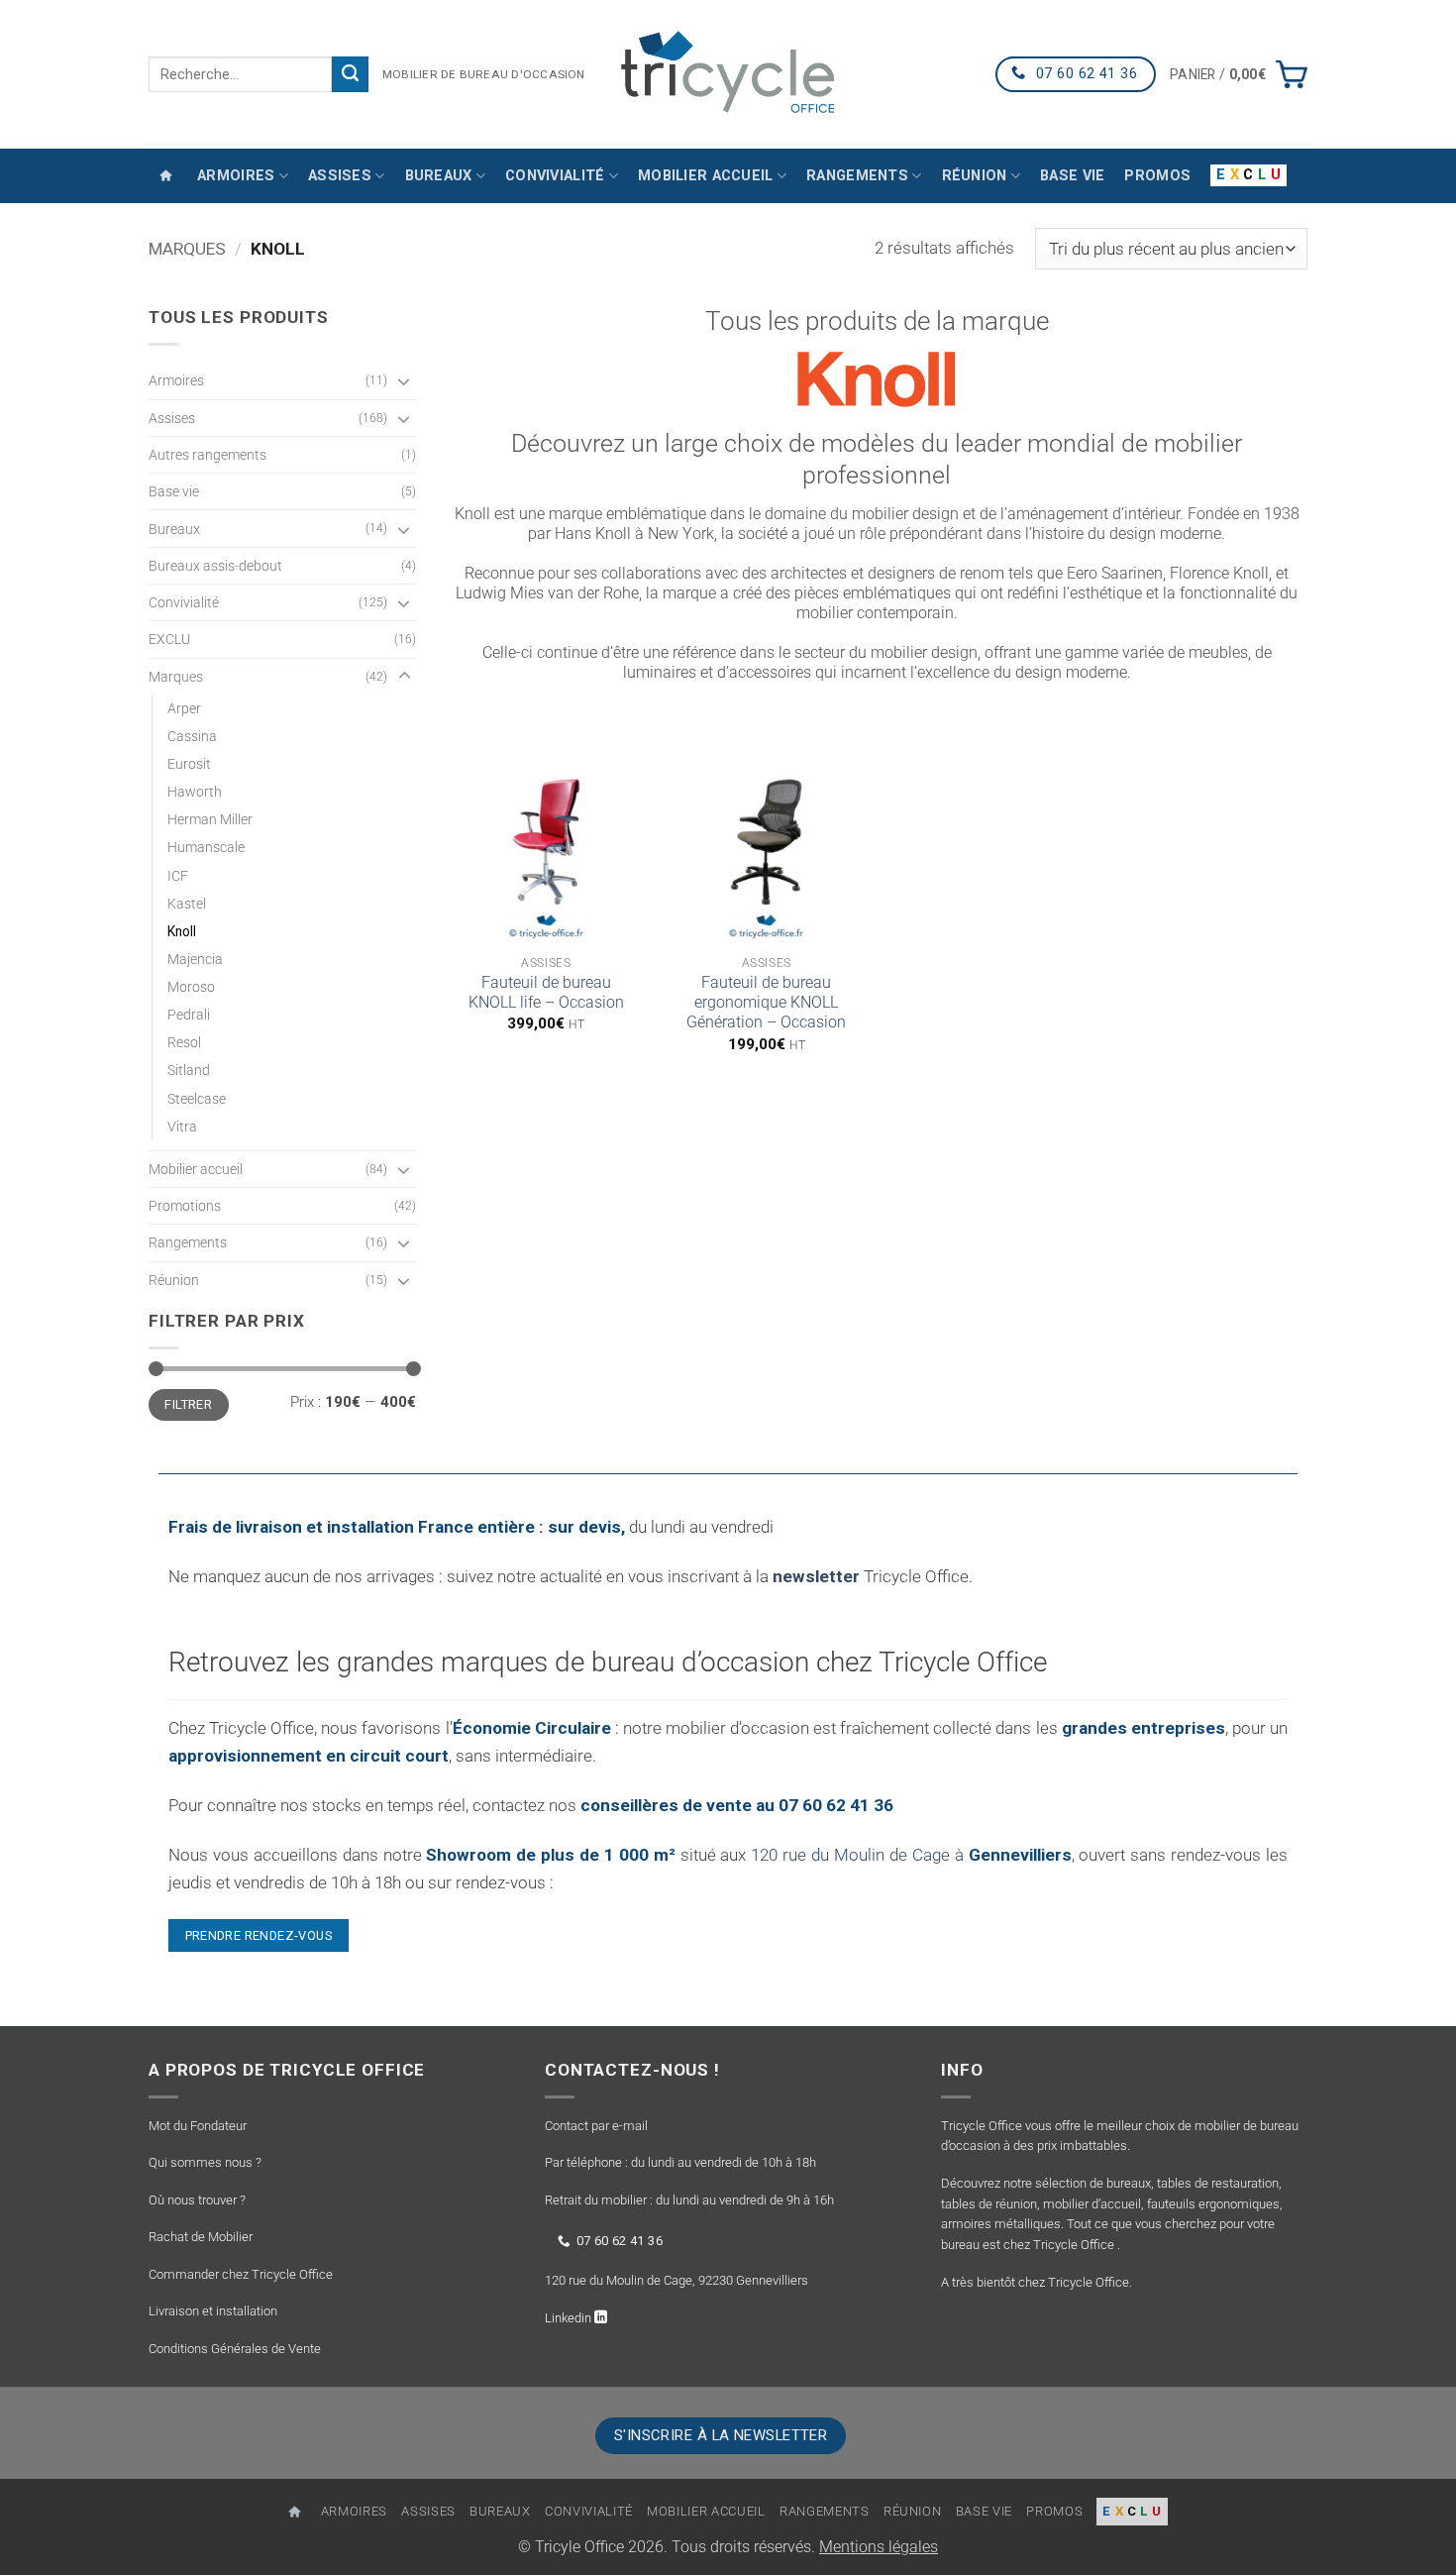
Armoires (236, 176)
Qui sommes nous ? (205, 2162)
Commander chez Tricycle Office (241, 2274)
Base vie (1072, 176)
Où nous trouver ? (197, 2200)
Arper (184, 708)
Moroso (191, 987)
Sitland (189, 1070)
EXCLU (169, 639)
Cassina (192, 736)
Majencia (195, 959)
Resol (184, 1042)
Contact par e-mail (596, 2126)
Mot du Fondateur (198, 2126)
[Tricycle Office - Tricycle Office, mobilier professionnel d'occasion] (728, 74)
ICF (178, 876)
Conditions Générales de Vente (235, 2349)
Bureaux (439, 176)
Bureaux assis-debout (215, 566)
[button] (1239, 74)
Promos (1157, 176)
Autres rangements (208, 455)
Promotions (185, 1206)
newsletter (816, 1576)
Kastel (187, 904)
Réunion (975, 176)
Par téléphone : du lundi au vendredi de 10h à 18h (680, 2162)
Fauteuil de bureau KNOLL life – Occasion (546, 993)
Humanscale (206, 847)
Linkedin (570, 2318)
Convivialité (555, 176)
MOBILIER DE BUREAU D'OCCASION (484, 74)
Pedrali (189, 1015)
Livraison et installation (213, 2311)
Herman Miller (210, 819)
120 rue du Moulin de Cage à (911, 1855)
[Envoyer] (350, 74)
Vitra (182, 1127)
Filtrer (188, 1404)
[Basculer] (404, 380)
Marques (187, 249)
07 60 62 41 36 (620, 2241)
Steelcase (197, 1099)
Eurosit (189, 764)
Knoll (182, 931)
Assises (340, 176)
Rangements (857, 176)
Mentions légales (879, 2547)
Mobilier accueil (706, 176)
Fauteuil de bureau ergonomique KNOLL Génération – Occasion (766, 1003)
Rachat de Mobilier (201, 2237)
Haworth (195, 792)
